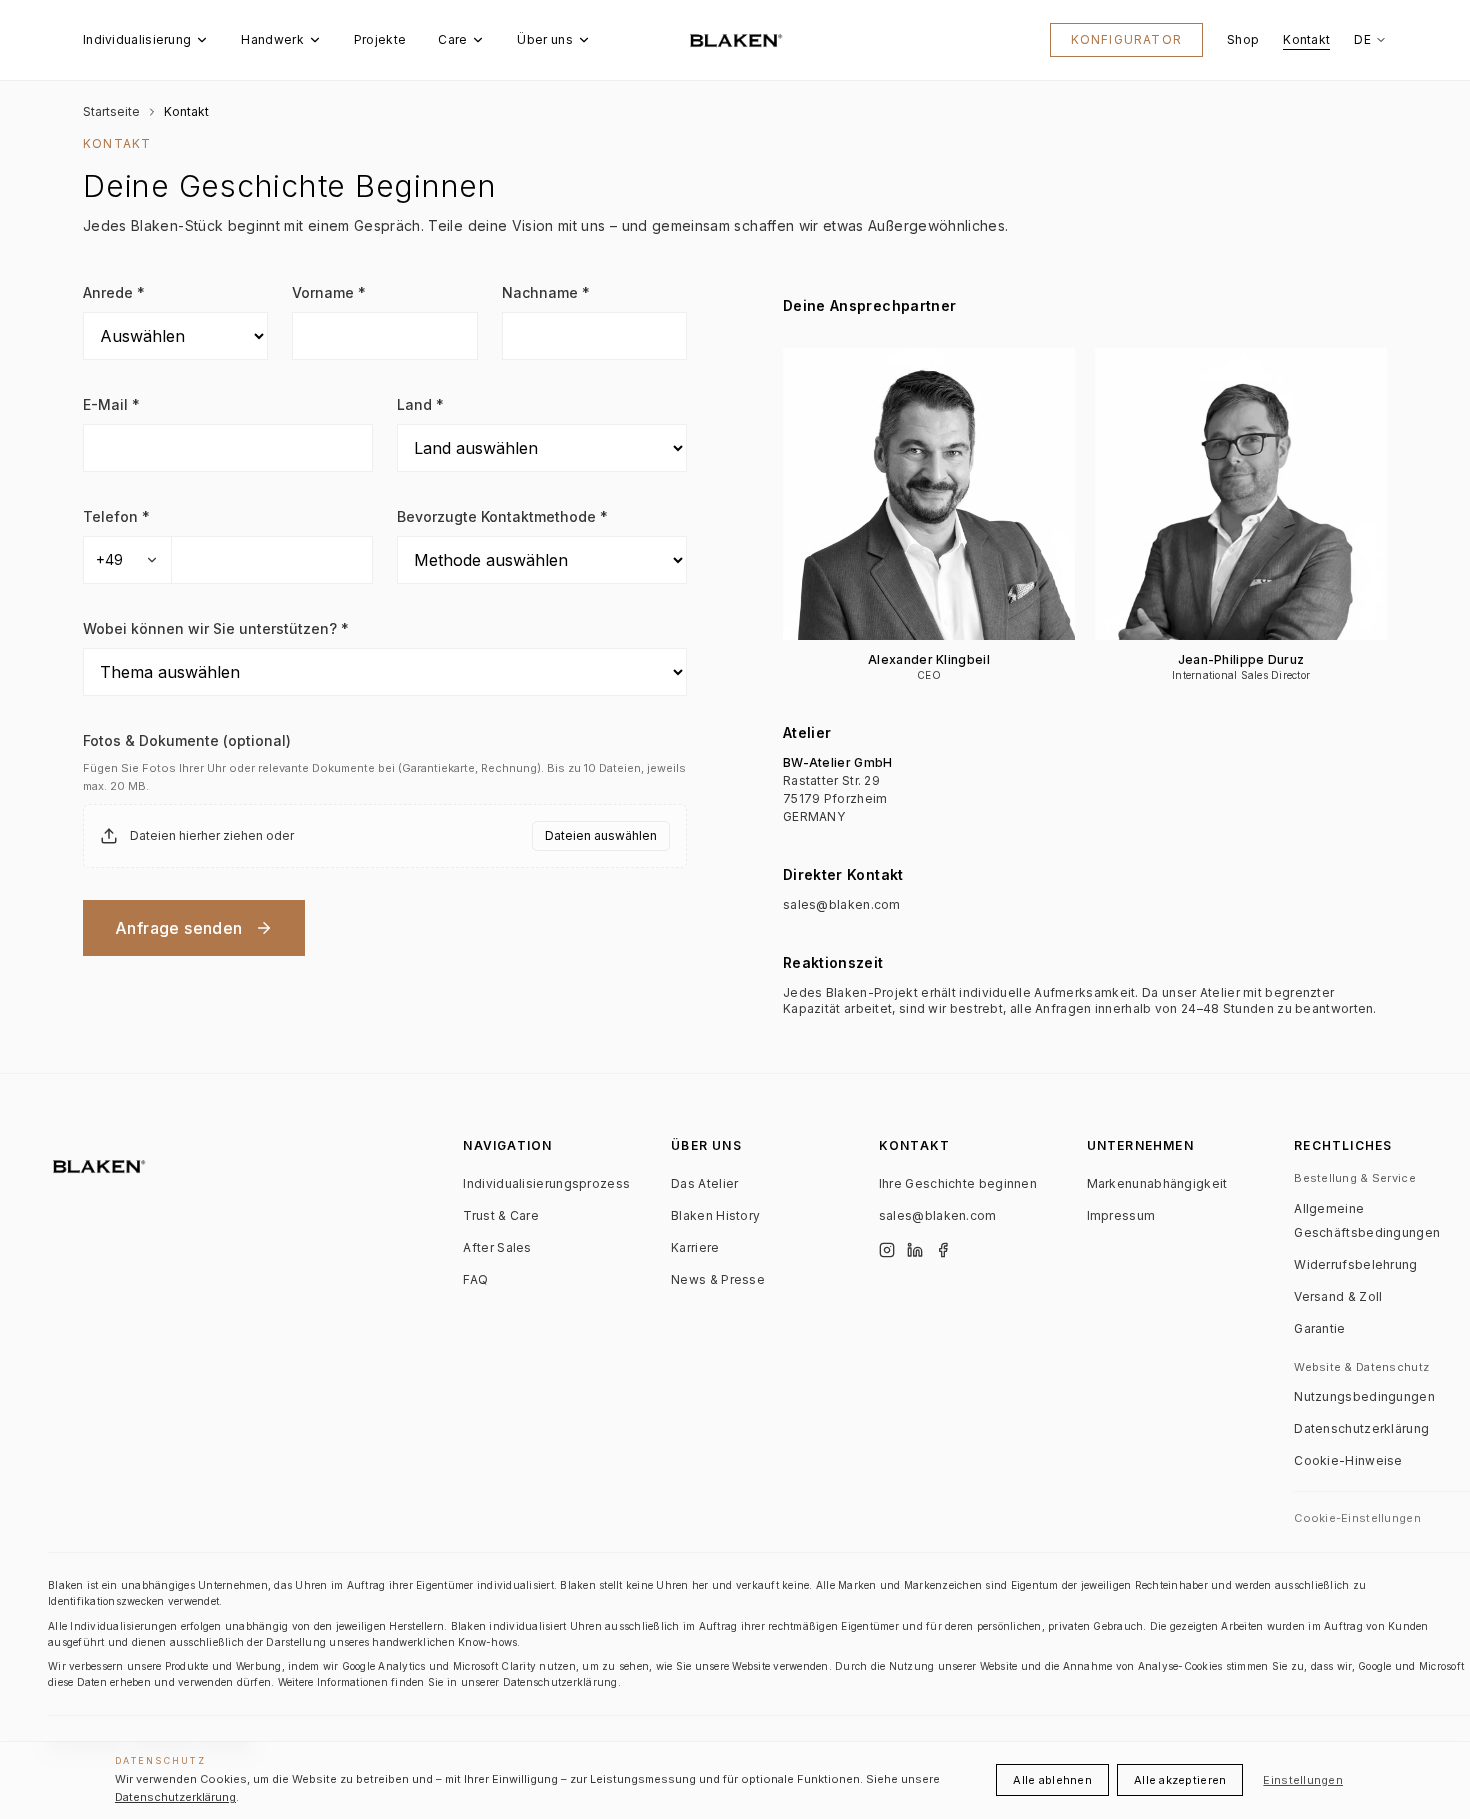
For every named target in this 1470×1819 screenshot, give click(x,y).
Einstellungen (1303, 1780)
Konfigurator (1126, 39)
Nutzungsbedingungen (1364, 1396)
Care (452, 39)
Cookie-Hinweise (1348, 1460)
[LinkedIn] (915, 1250)
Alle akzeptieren (1180, 1780)
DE (1362, 39)
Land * (420, 404)
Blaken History (715, 1215)
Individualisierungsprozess (546, 1183)
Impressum (1121, 1215)
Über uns (544, 39)
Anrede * (114, 292)
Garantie (1319, 1328)
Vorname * (329, 292)
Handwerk (272, 39)
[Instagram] (887, 1250)
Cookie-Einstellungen (1357, 1518)
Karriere (695, 1247)
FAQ (475, 1279)
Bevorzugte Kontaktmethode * (502, 516)
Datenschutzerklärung (1361, 1428)
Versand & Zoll (1338, 1296)
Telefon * (116, 516)
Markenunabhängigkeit (1157, 1183)
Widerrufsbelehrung (1355, 1264)
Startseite (111, 111)
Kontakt (1306, 39)
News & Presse (718, 1279)
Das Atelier (704, 1183)
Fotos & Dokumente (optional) (187, 740)
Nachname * (546, 292)
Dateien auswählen (601, 835)
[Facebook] (943, 1250)
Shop (1243, 39)
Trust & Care (501, 1215)
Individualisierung (137, 39)
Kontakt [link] (186, 111)
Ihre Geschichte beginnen (958, 1183)
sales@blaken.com (842, 904)
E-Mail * (111, 404)
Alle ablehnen (1052, 1780)
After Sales (497, 1247)
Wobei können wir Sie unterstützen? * (216, 628)
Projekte (380, 39)
